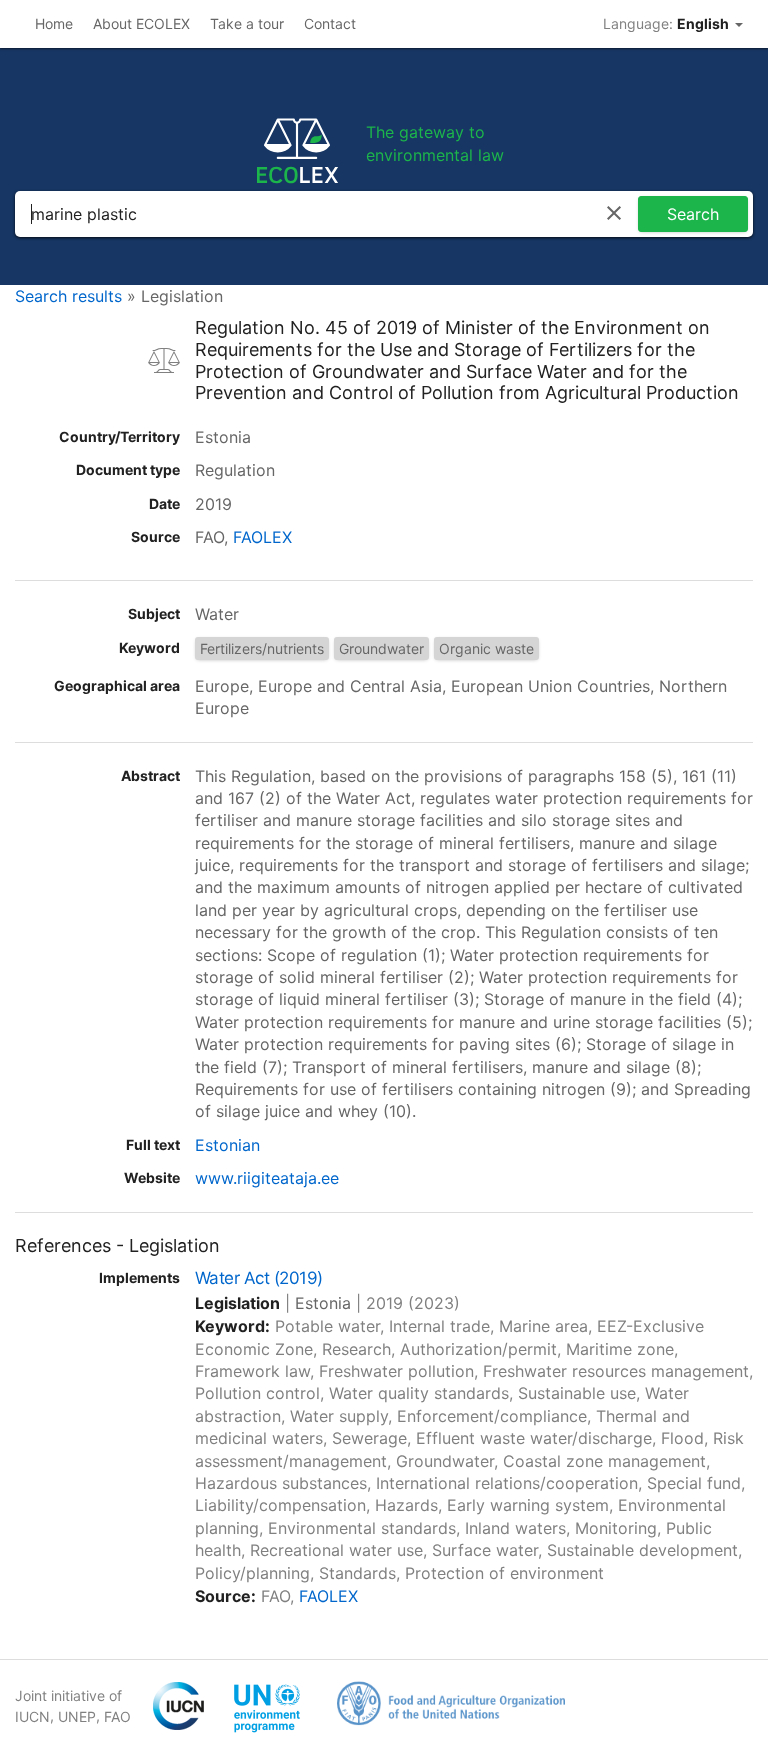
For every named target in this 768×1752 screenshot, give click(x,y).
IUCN (32, 1716)
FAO (117, 1716)
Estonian (227, 1145)
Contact (330, 23)
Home (54, 23)
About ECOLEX (141, 23)
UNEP (77, 1716)
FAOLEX (262, 537)
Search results (68, 296)
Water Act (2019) (259, 1278)
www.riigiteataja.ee (267, 1178)
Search (693, 214)
